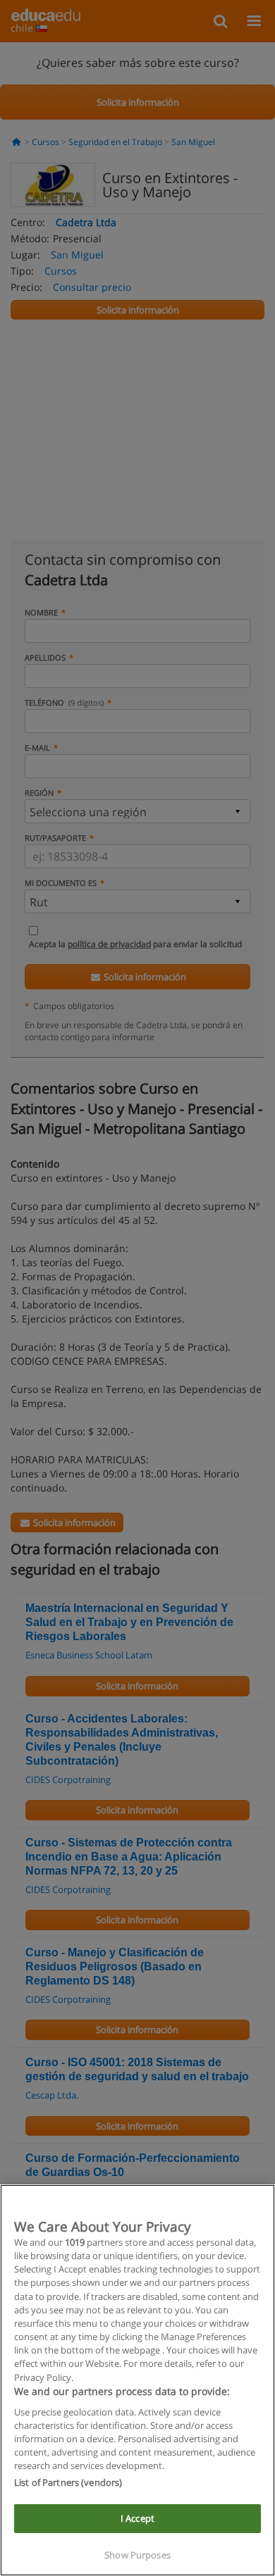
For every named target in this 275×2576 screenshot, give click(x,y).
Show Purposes (137, 2555)
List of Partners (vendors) (68, 2482)
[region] (137, 2380)
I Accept (137, 2518)
